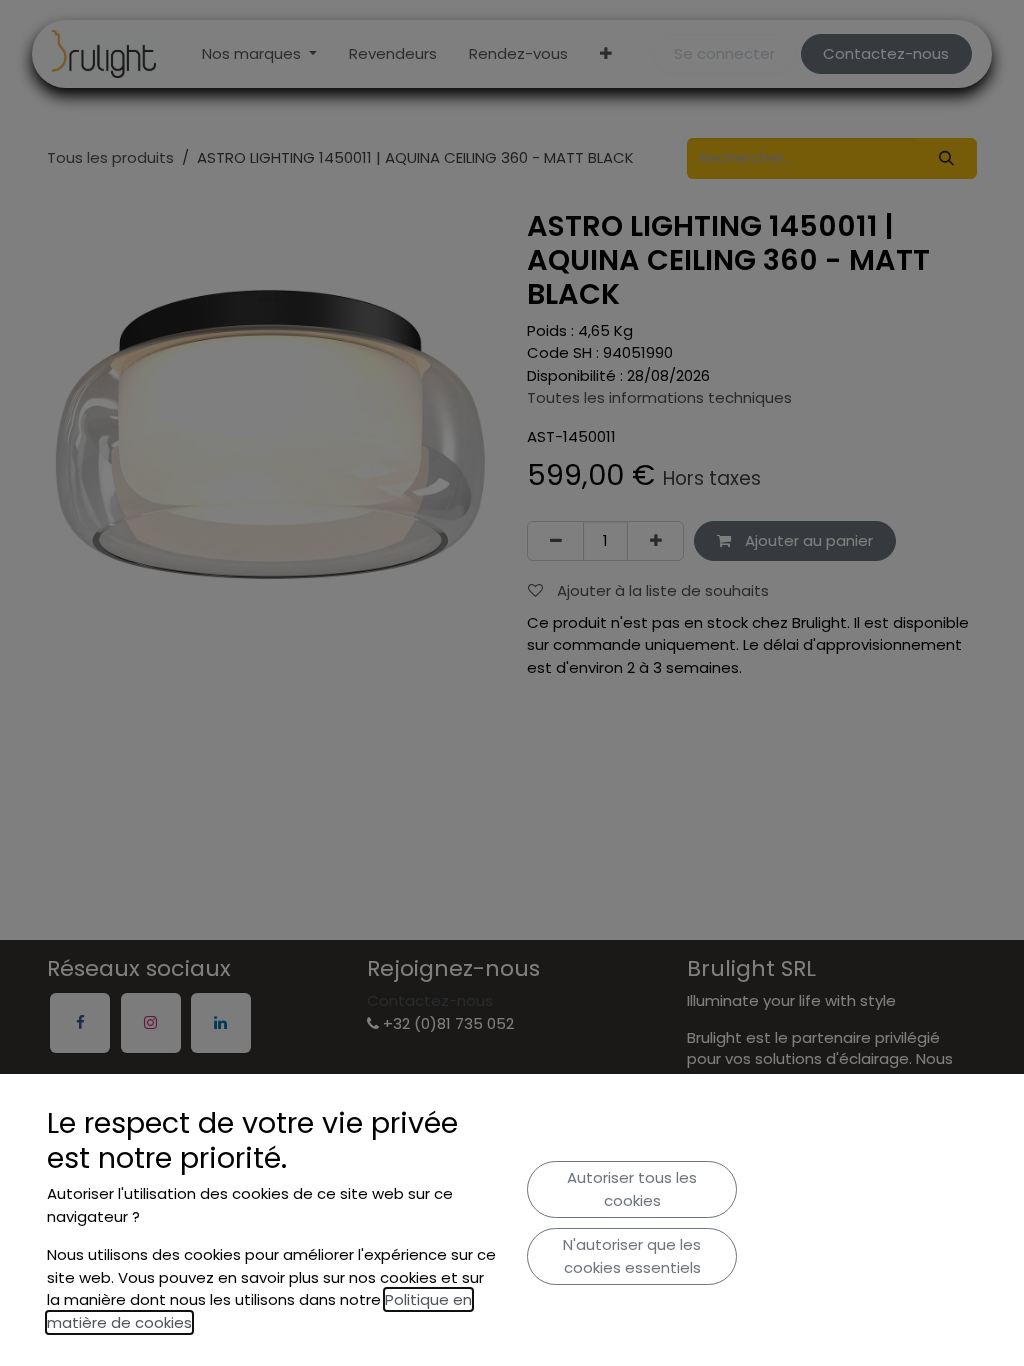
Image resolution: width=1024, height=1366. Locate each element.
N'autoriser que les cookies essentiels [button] (632, 1256)
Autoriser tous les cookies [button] (632, 1189)
